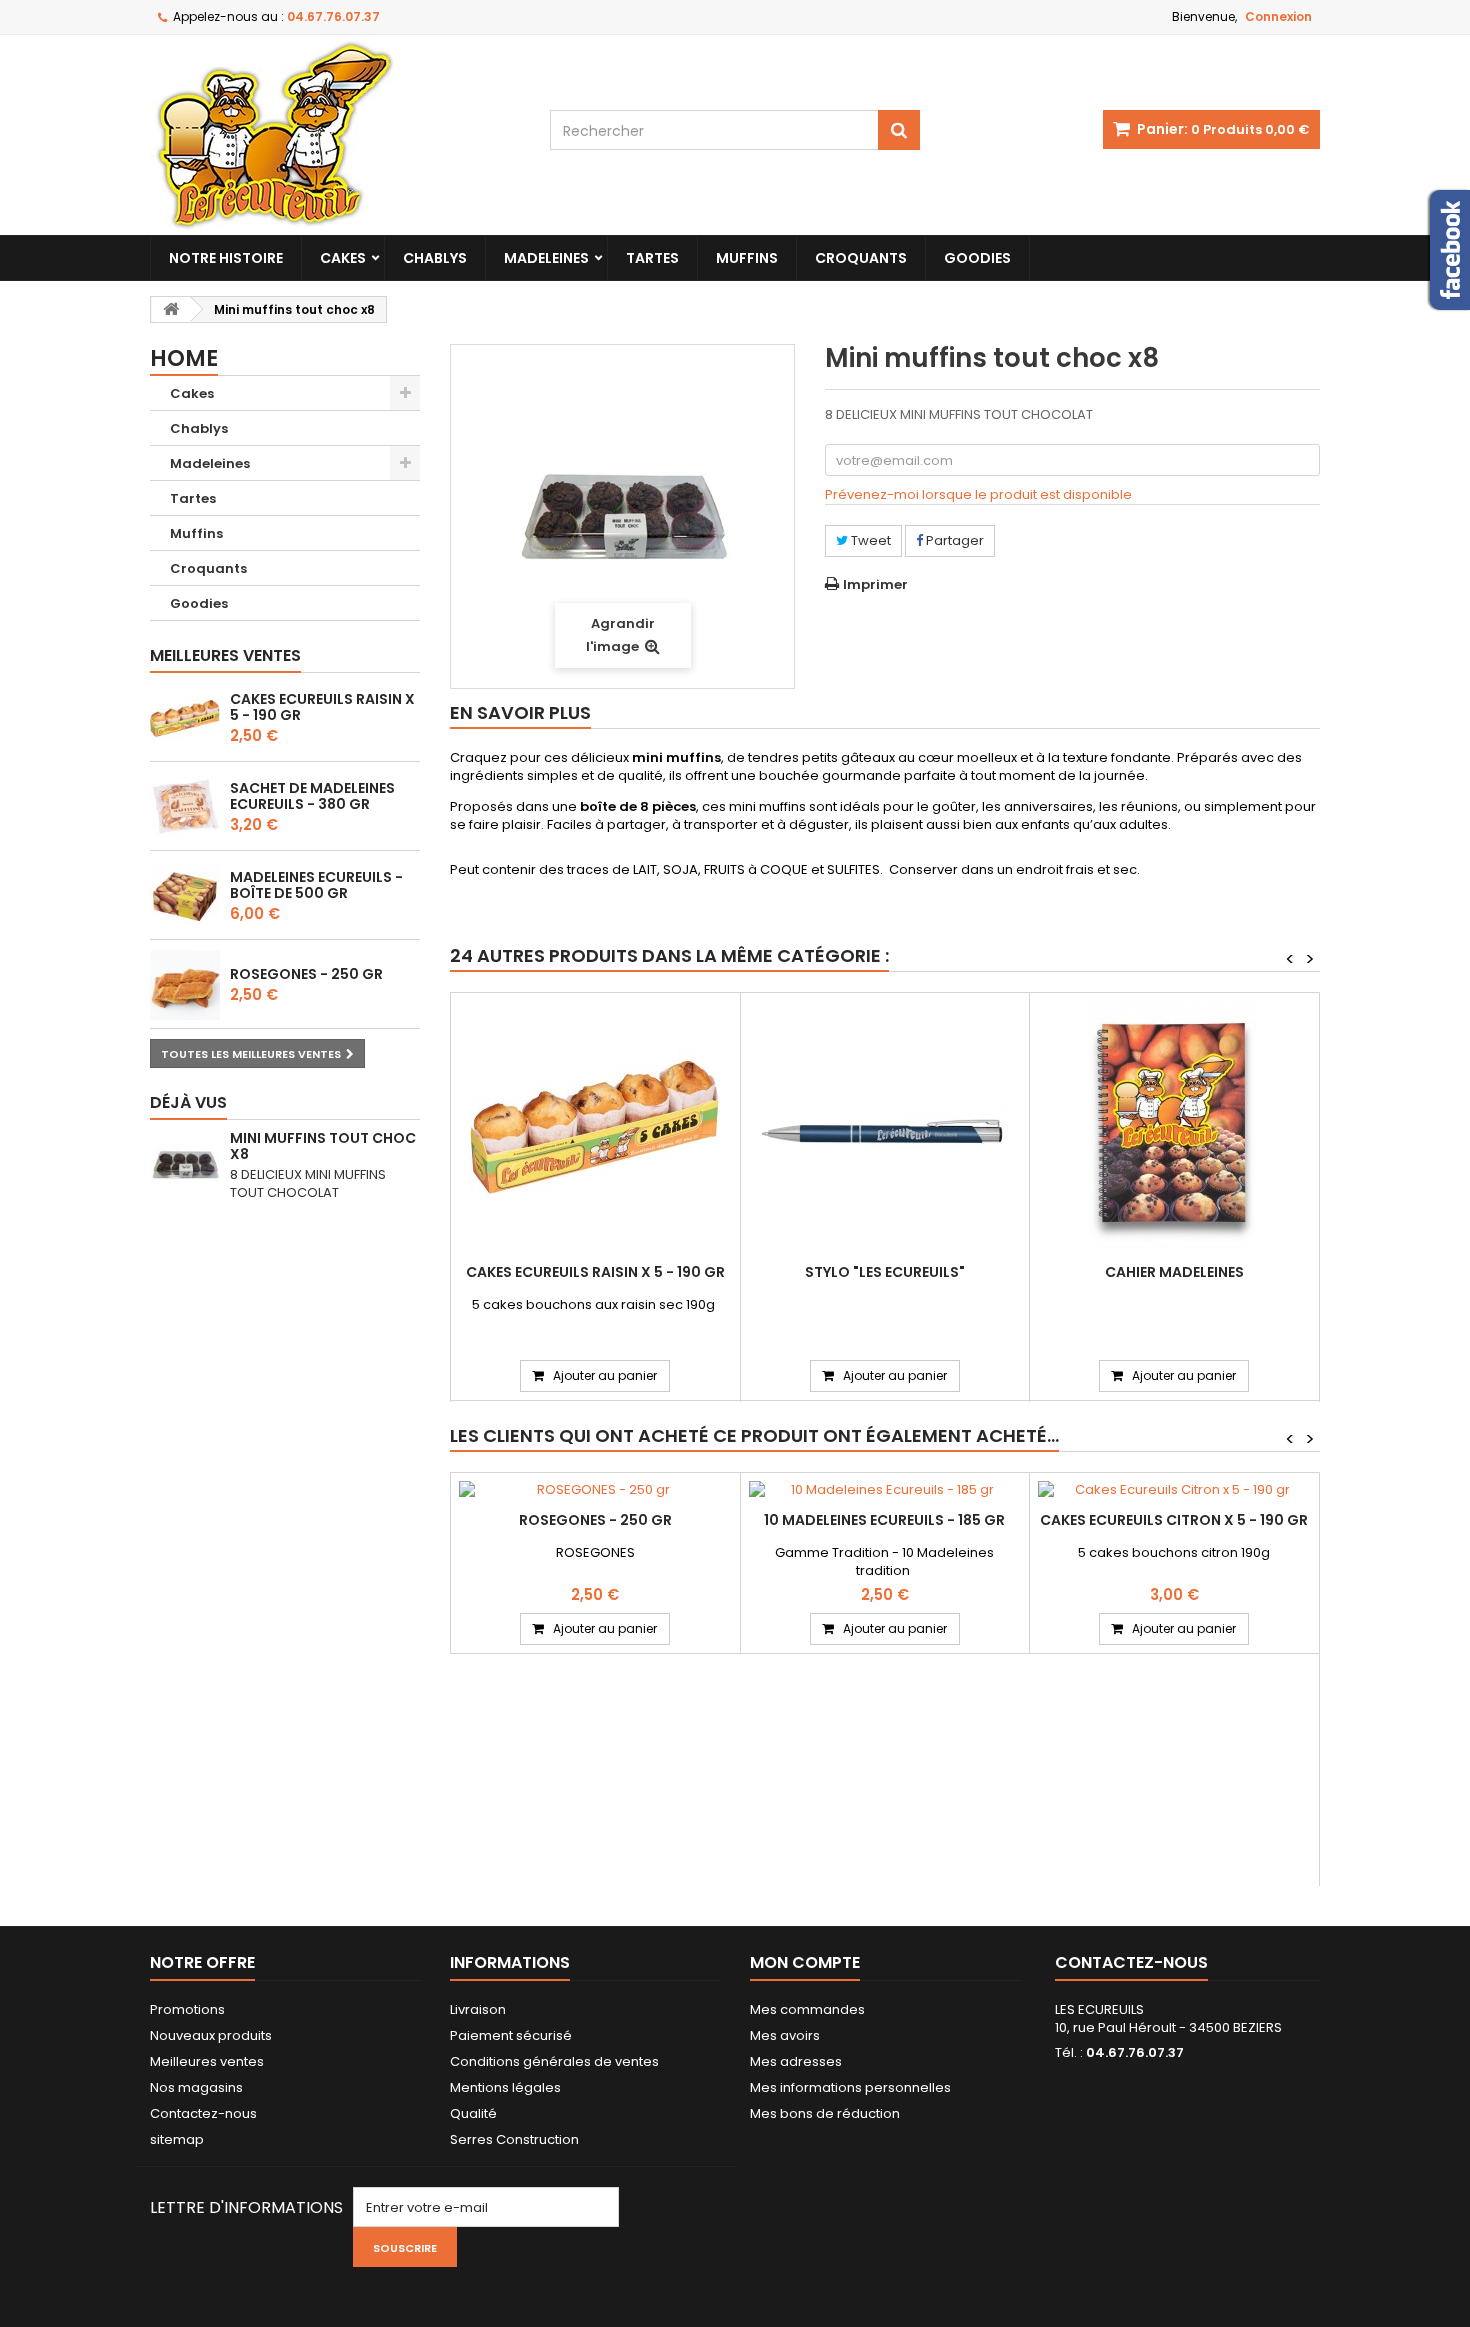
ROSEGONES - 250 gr (306, 974)
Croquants (861, 258)
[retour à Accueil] (171, 309)
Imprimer (875, 584)
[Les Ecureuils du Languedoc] (335, 135)
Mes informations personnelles (850, 2087)
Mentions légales (505, 2087)
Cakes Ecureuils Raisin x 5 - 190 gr (322, 707)
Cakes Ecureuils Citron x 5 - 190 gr (1174, 1520)
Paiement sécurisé (511, 2035)
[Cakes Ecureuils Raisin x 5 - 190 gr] (595, 1126)
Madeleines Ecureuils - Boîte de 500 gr (316, 885)
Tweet (869, 540)
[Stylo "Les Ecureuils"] (885, 1126)
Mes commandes (807, 2009)
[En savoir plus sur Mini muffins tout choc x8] (185, 1165)
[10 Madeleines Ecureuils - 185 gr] (885, 1490)
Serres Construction (514, 2139)
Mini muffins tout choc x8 (323, 1146)
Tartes (652, 258)
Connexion (1278, 16)
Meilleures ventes (225, 655)
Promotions (187, 2009)
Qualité (473, 2113)
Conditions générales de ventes (554, 2061)
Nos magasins (196, 2087)
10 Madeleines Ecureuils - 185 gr (884, 1520)
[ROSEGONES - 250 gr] (595, 1490)
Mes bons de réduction (825, 2113)
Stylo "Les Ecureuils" (885, 1272)
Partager (953, 540)
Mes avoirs (785, 2035)
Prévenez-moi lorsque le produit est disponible (978, 494)
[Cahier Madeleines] (1174, 1126)
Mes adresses (796, 2061)
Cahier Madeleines (1174, 1272)
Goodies (977, 258)
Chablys (435, 258)
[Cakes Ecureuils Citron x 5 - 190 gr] (1174, 1490)
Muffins (747, 258)
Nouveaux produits (211, 2035)
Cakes (343, 258)
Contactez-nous (203, 2113)
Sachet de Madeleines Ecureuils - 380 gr (312, 796)
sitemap (177, 2139)
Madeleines (546, 258)
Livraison (478, 2009)
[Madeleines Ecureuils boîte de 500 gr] (185, 896)
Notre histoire (226, 258)
